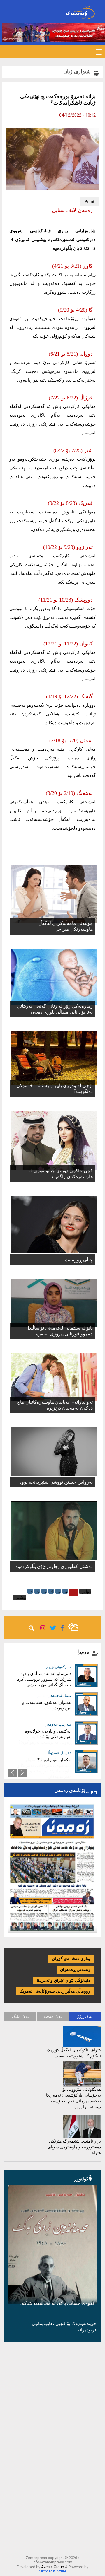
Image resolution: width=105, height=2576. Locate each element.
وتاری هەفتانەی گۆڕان (71, 1959)
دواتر (87, 1591)
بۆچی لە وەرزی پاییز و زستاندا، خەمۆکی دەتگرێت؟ (55, 1088)
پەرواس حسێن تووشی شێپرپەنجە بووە (56, 1482)
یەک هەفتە (53, 2016)
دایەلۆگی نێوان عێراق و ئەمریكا (63, 1980)
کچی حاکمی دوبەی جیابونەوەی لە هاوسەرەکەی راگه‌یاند (61, 1174)
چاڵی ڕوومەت (79, 1260)
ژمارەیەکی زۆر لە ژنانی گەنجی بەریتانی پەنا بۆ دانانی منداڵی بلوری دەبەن (55, 1009)
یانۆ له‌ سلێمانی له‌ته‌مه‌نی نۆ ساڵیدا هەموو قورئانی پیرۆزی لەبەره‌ (60, 1331)
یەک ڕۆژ (85, 2016)
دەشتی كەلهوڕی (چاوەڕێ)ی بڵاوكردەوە (54, 1566)
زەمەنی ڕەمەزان (75, 1970)
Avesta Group (53, 2567)
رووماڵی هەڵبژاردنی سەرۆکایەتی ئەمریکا (55, 1991)
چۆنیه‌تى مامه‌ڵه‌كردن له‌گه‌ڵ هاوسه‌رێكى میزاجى (66, 926)
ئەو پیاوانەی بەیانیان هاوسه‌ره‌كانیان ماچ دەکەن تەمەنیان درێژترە (55, 1405)
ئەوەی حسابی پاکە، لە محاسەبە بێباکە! (57, 2303)
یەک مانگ (20, 2016)
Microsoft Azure (52, 2571)
